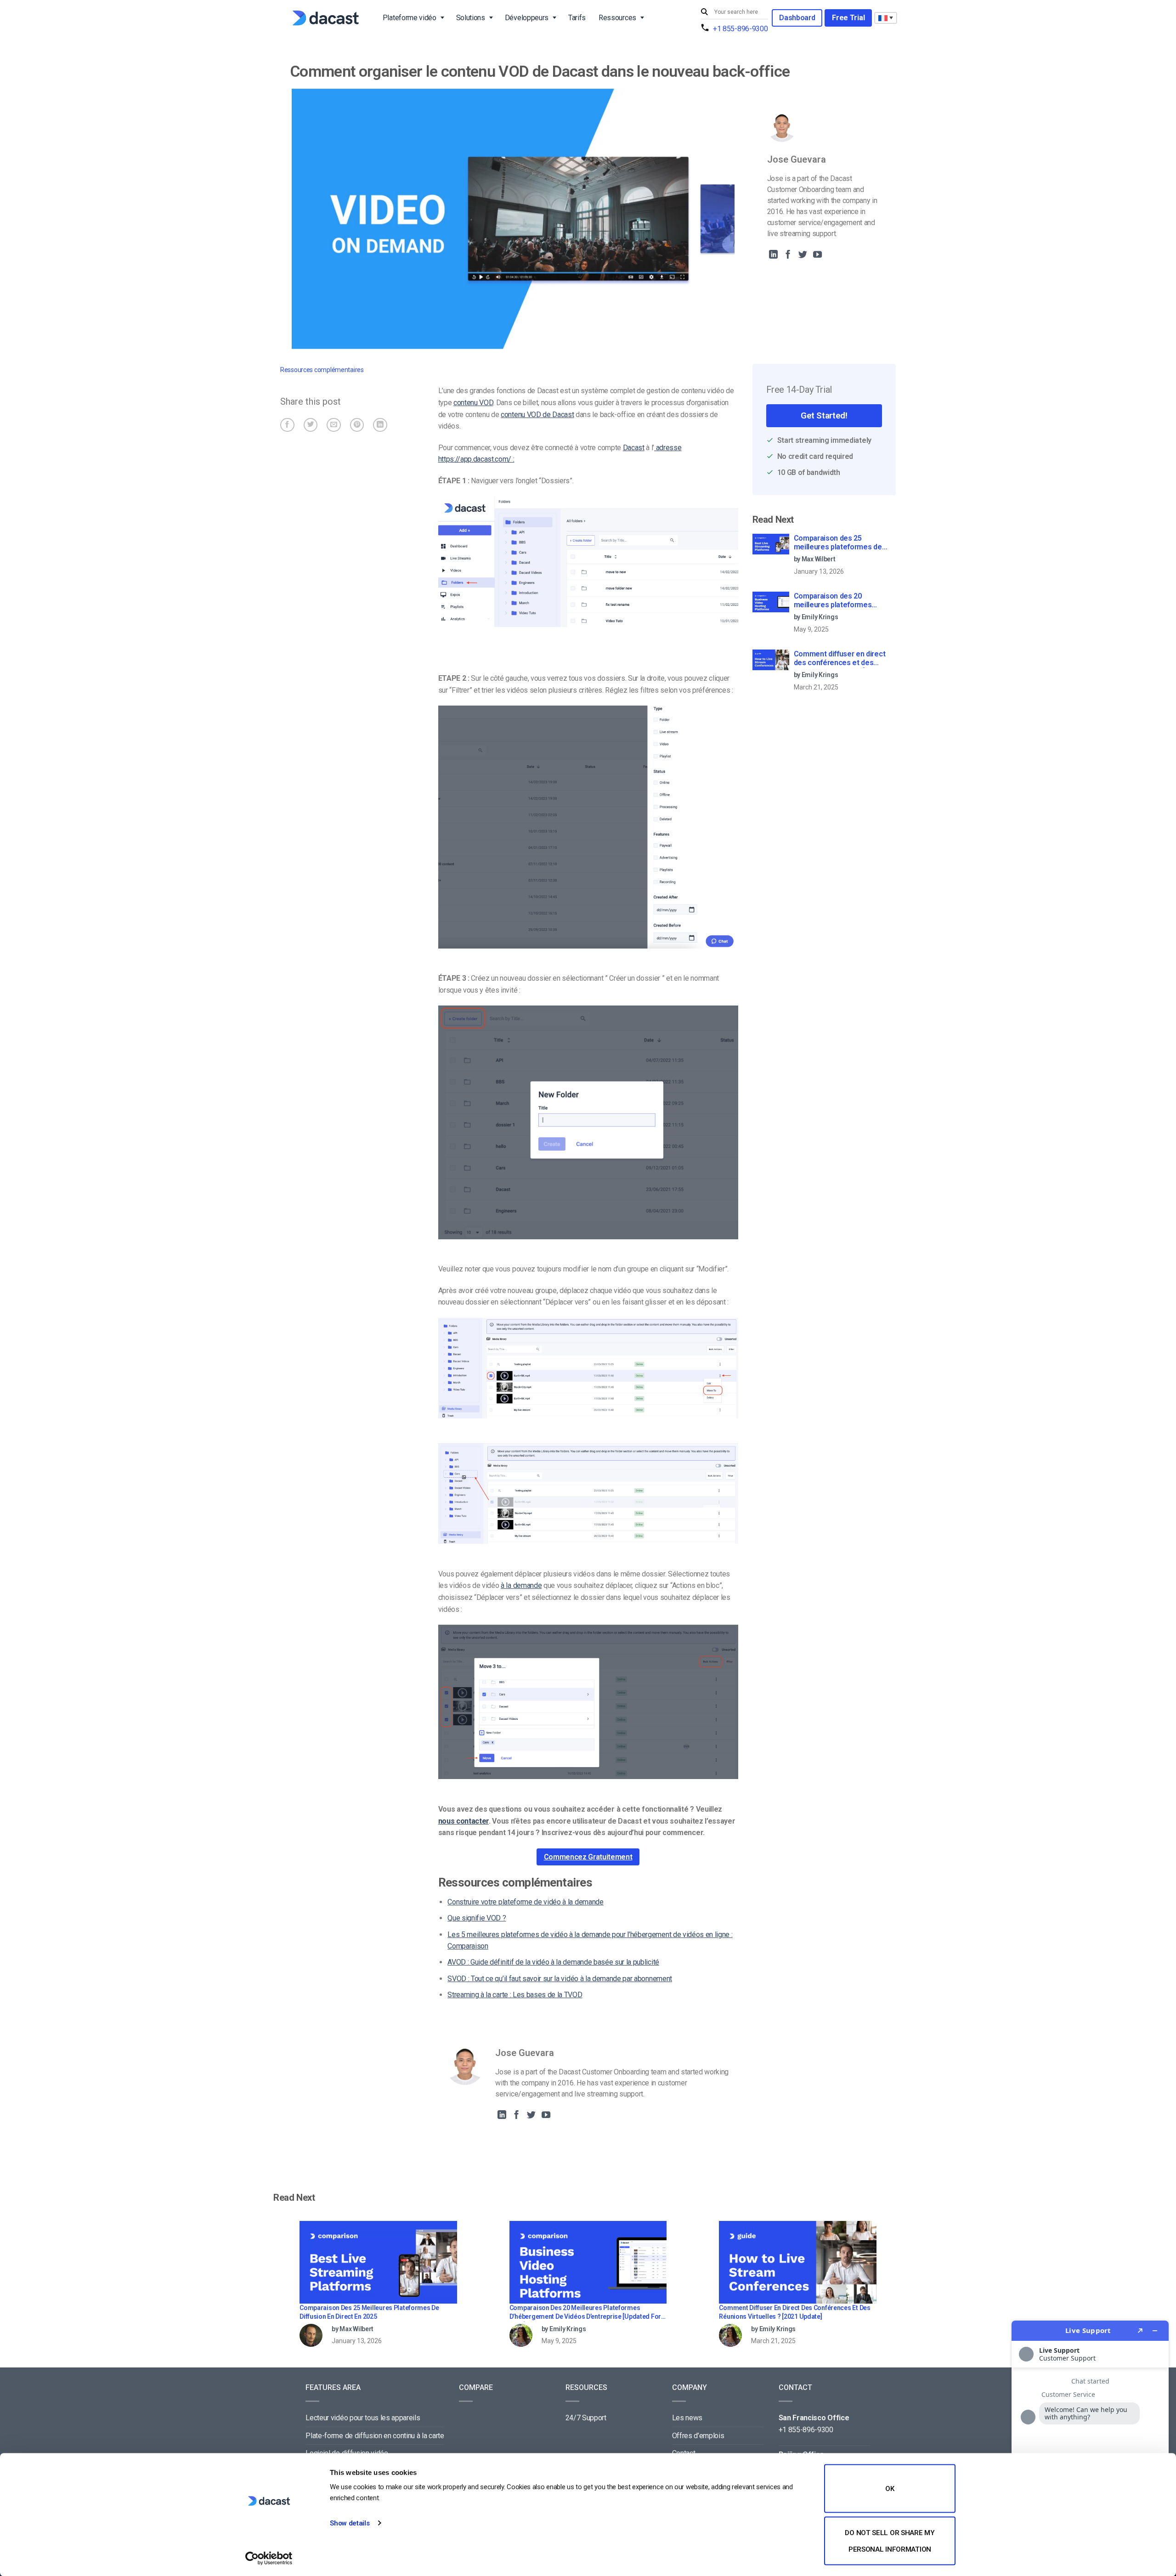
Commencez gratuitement (588, 1857)
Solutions (471, 18)
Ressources (617, 18)
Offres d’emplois (698, 2436)
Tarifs (577, 18)
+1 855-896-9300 (740, 29)
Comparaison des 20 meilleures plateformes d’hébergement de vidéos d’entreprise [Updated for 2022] (837, 601)
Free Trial (848, 18)
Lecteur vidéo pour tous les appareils (363, 2418)
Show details (350, 2523)
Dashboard (797, 18)
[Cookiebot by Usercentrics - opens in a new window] (269, 2558)
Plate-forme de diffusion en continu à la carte (375, 2436)
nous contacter (464, 1821)
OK (890, 2489)
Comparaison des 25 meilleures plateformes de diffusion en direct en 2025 (838, 543)
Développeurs (527, 18)
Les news (687, 2418)
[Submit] (706, 12)
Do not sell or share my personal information (890, 2541)
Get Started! (824, 415)
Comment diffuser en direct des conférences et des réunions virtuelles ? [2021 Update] (840, 659)
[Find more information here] (1090, 2445)
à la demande (521, 1585)
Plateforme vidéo (410, 18)
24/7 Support (586, 2418)
